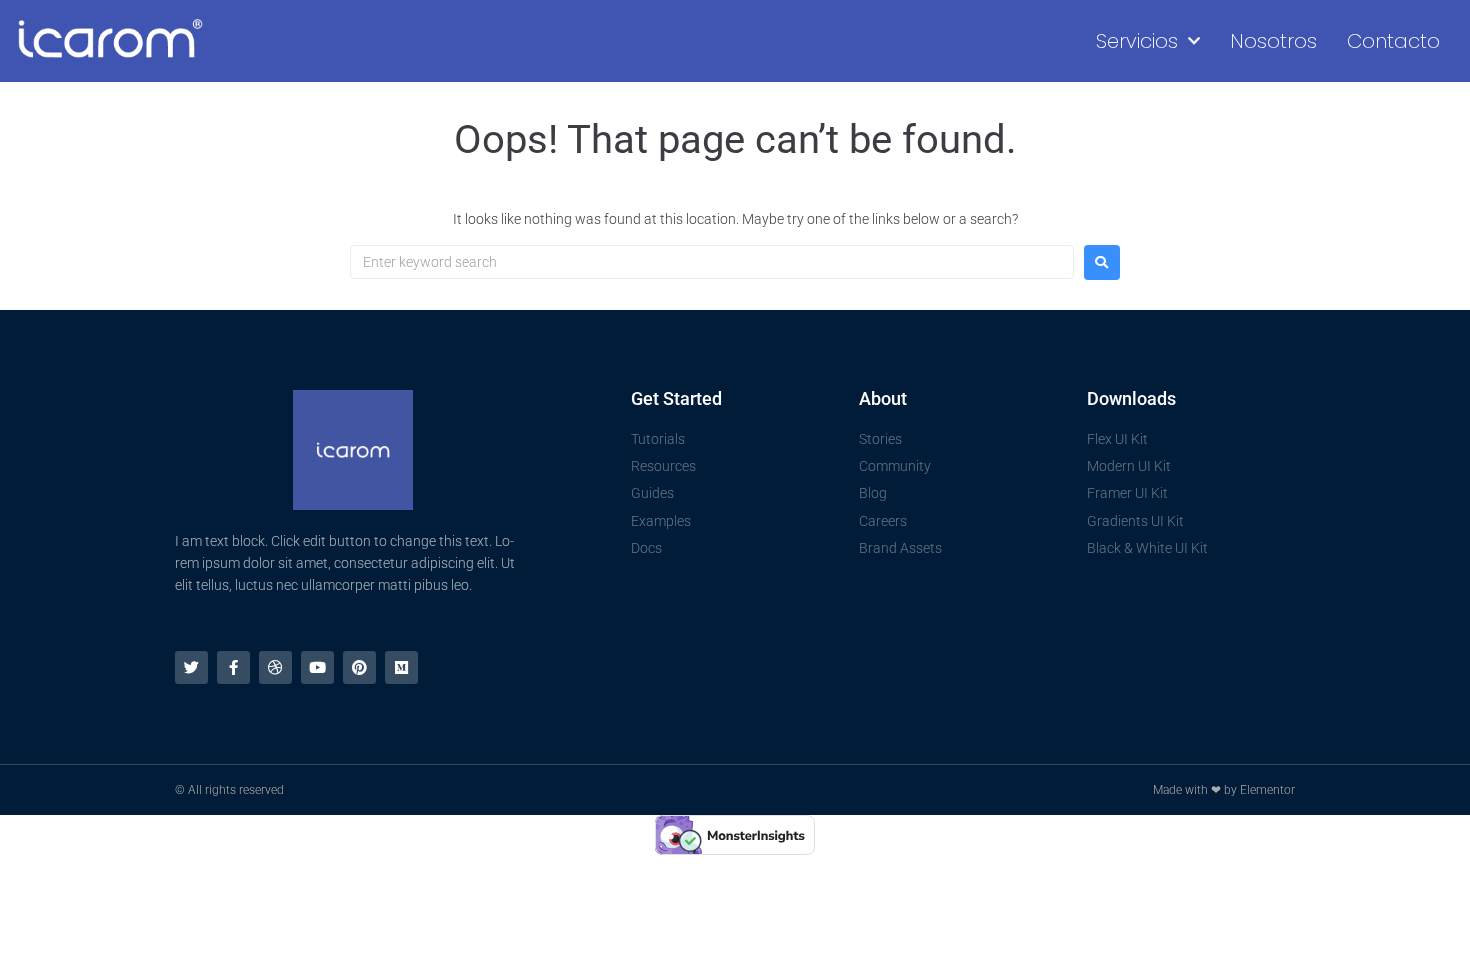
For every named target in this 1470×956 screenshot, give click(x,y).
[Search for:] (712, 262)
